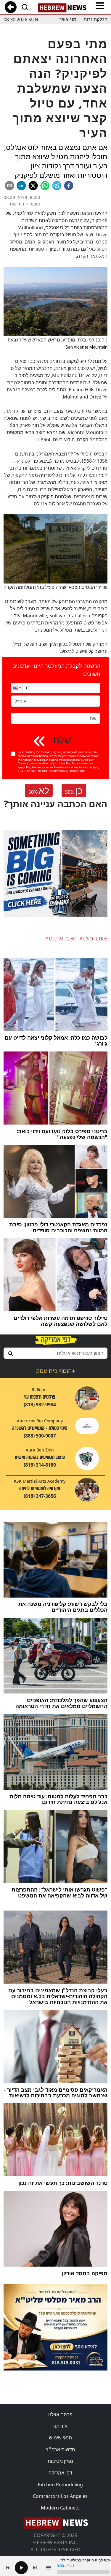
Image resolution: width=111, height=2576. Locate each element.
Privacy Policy (57, 771)
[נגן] (21, 2568)
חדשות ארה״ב (60, 2450)
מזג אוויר (68, 19)
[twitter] (33, 186)
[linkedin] (21, 186)
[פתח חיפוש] (25, 7)
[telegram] (57, 186)
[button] (17, 688)
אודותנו (60, 2426)
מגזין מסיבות (60, 2461)
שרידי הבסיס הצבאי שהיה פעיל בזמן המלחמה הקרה (55, 587)
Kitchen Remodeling (60, 2485)
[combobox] (55, 1353)
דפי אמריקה (60, 2473)
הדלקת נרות (95, 19)
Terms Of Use (77, 771)
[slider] (83, 2572)
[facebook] (69, 186)
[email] (9, 186)
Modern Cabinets (60, 2508)
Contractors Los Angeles (60, 2496)
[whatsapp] (45, 186)
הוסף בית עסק (56, 1371)
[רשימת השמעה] (49, 2568)
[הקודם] (8, 2568)
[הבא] (35, 2568)
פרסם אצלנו (60, 2414)
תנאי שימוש (60, 2438)
